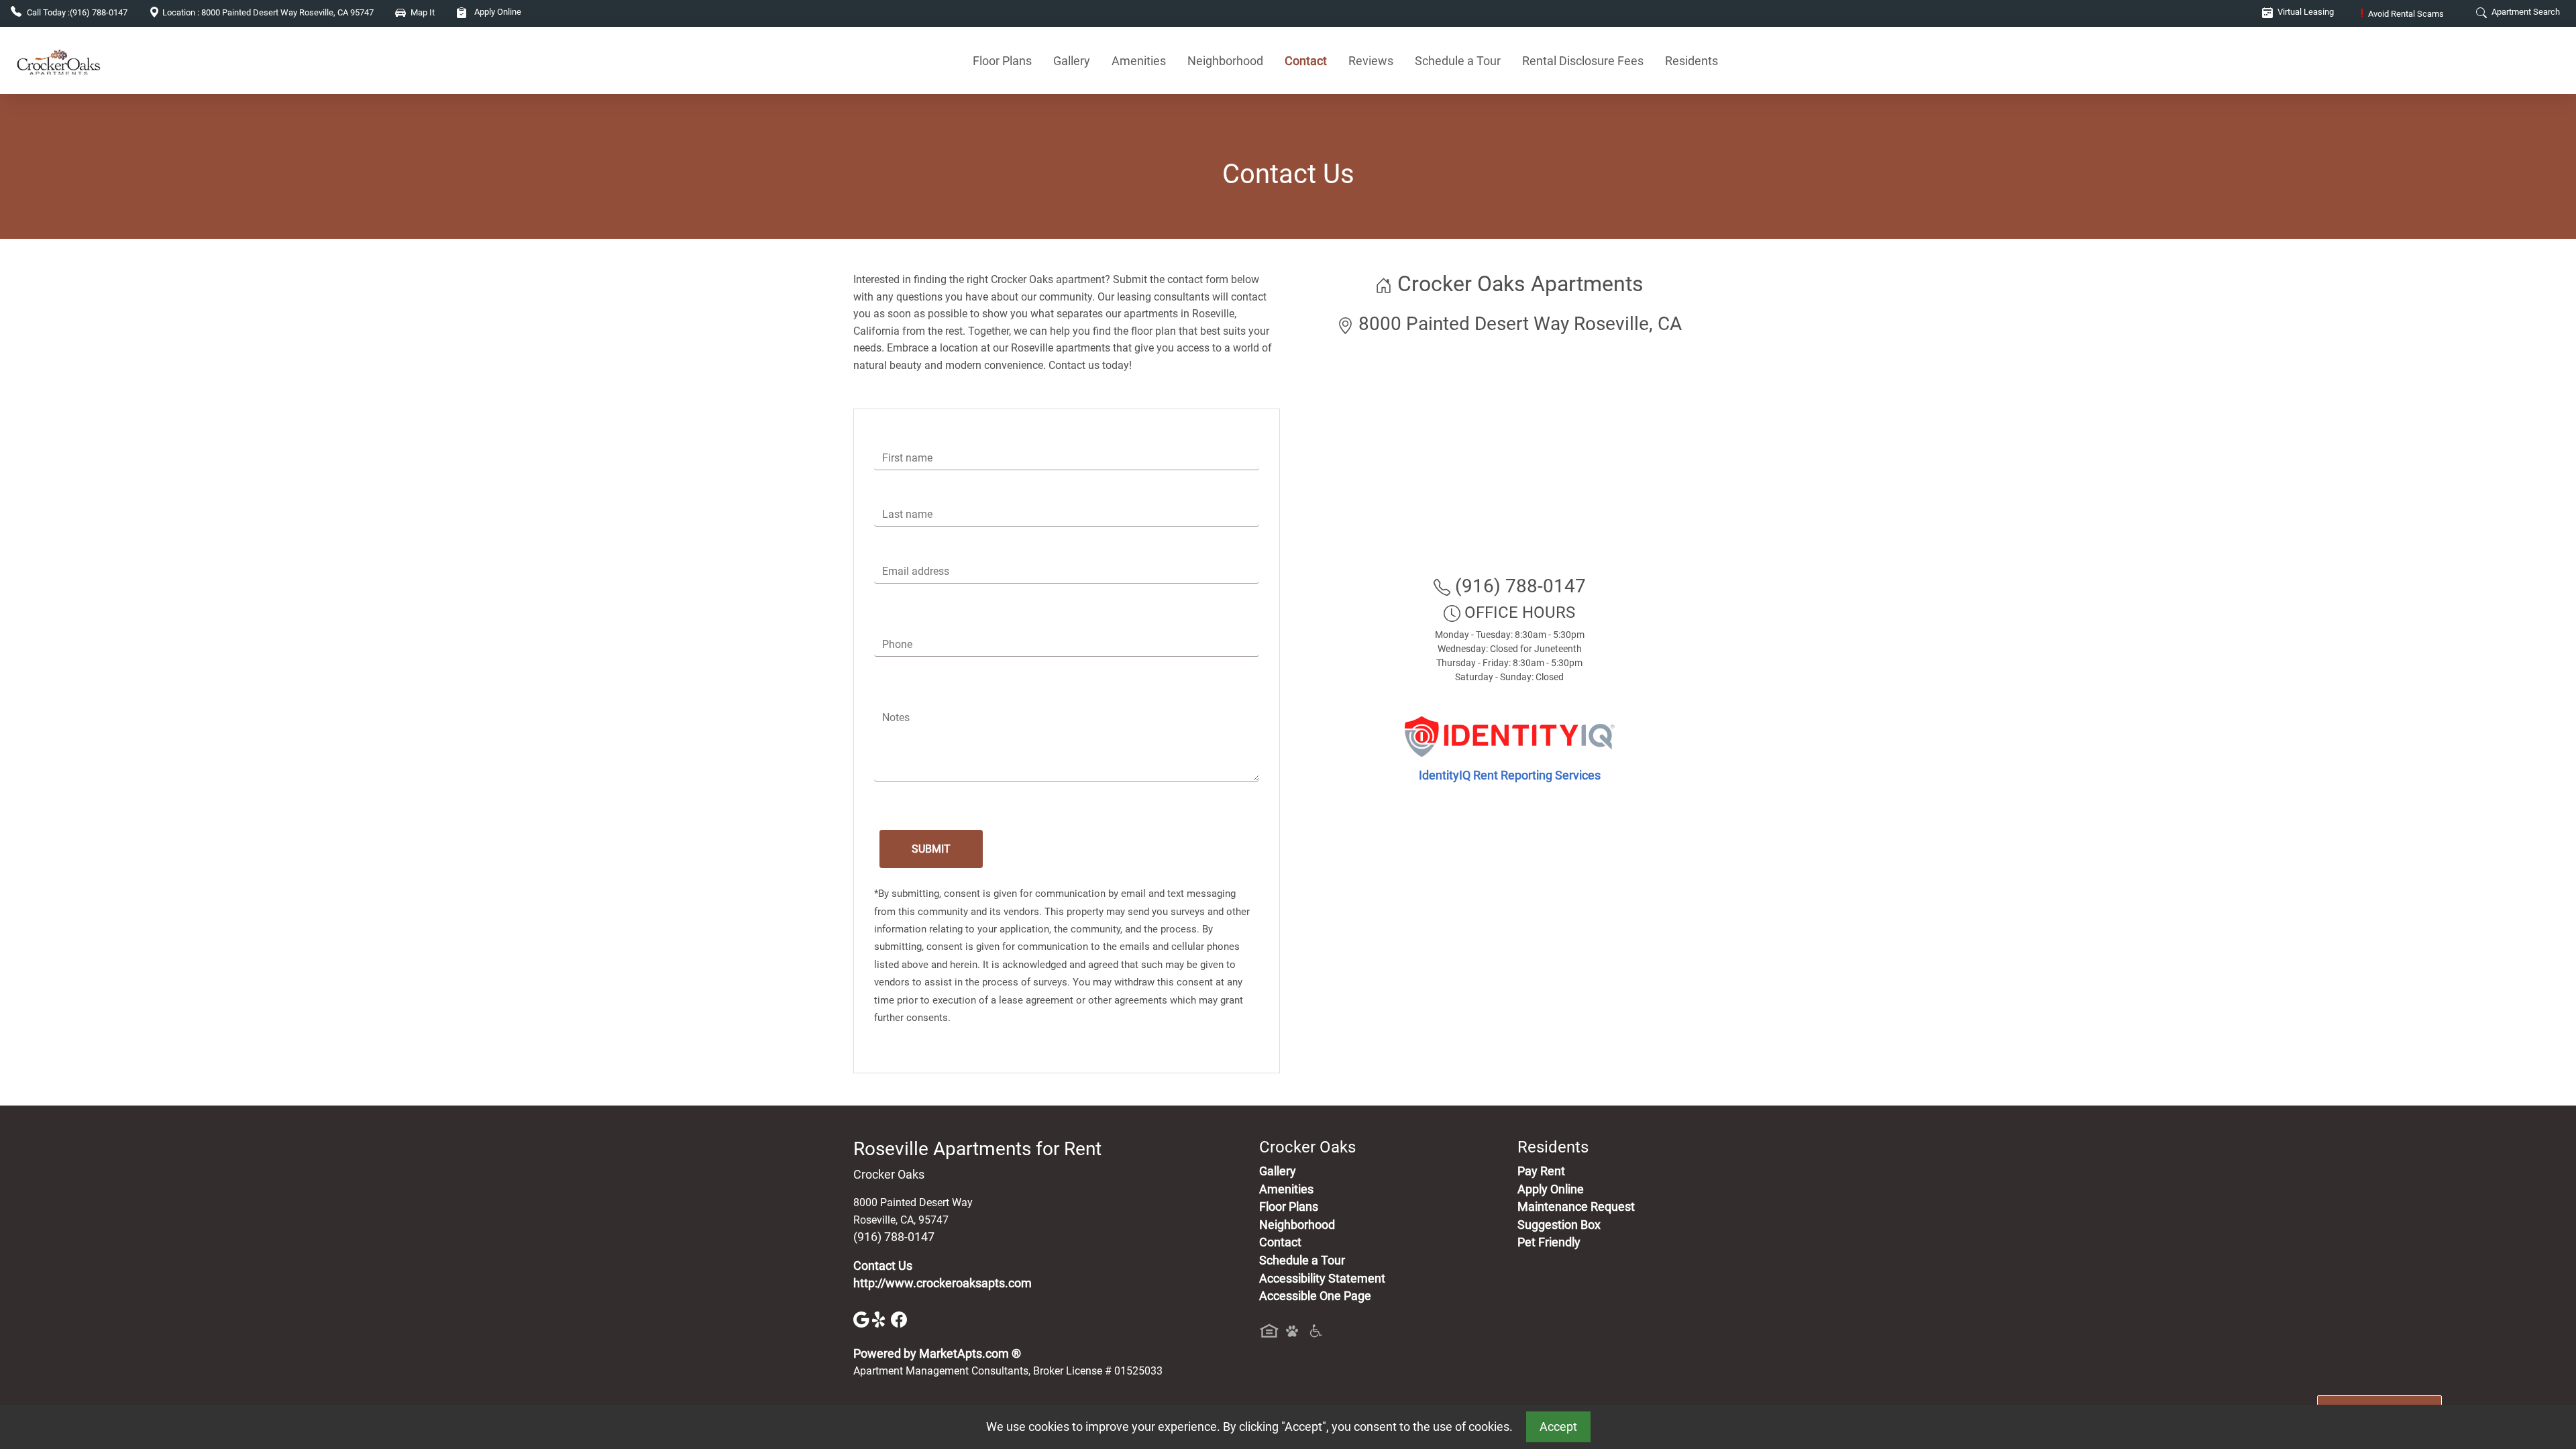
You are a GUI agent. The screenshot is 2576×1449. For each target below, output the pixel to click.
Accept (1558, 1427)
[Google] (863, 1319)
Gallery (1072, 61)
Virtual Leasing (2305, 12)
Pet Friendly (1549, 1242)
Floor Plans (1002, 61)
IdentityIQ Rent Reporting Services (1510, 775)
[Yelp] (881, 1319)
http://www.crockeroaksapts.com (943, 1283)
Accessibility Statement (1322, 1279)
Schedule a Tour (1458, 61)
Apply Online (497, 12)
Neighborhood (1225, 61)
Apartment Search (2525, 12)
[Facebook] (899, 1319)
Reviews (1371, 61)
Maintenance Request (1576, 1207)
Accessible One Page (1315, 1296)
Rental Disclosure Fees (1583, 61)
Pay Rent (1541, 1171)
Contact (1306, 61)
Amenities (1139, 61)
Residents (1692, 61)
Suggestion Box (1559, 1225)
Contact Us (883, 1266)
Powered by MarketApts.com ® (937, 1354)
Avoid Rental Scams (2402, 14)
